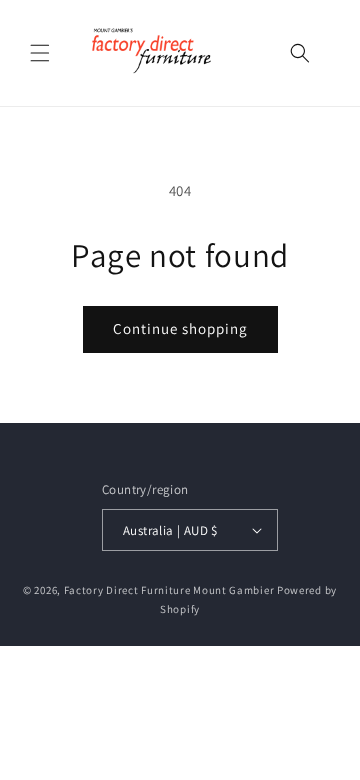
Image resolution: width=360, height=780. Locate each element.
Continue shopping (180, 328)
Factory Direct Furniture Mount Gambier (169, 590)
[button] (40, 53)
